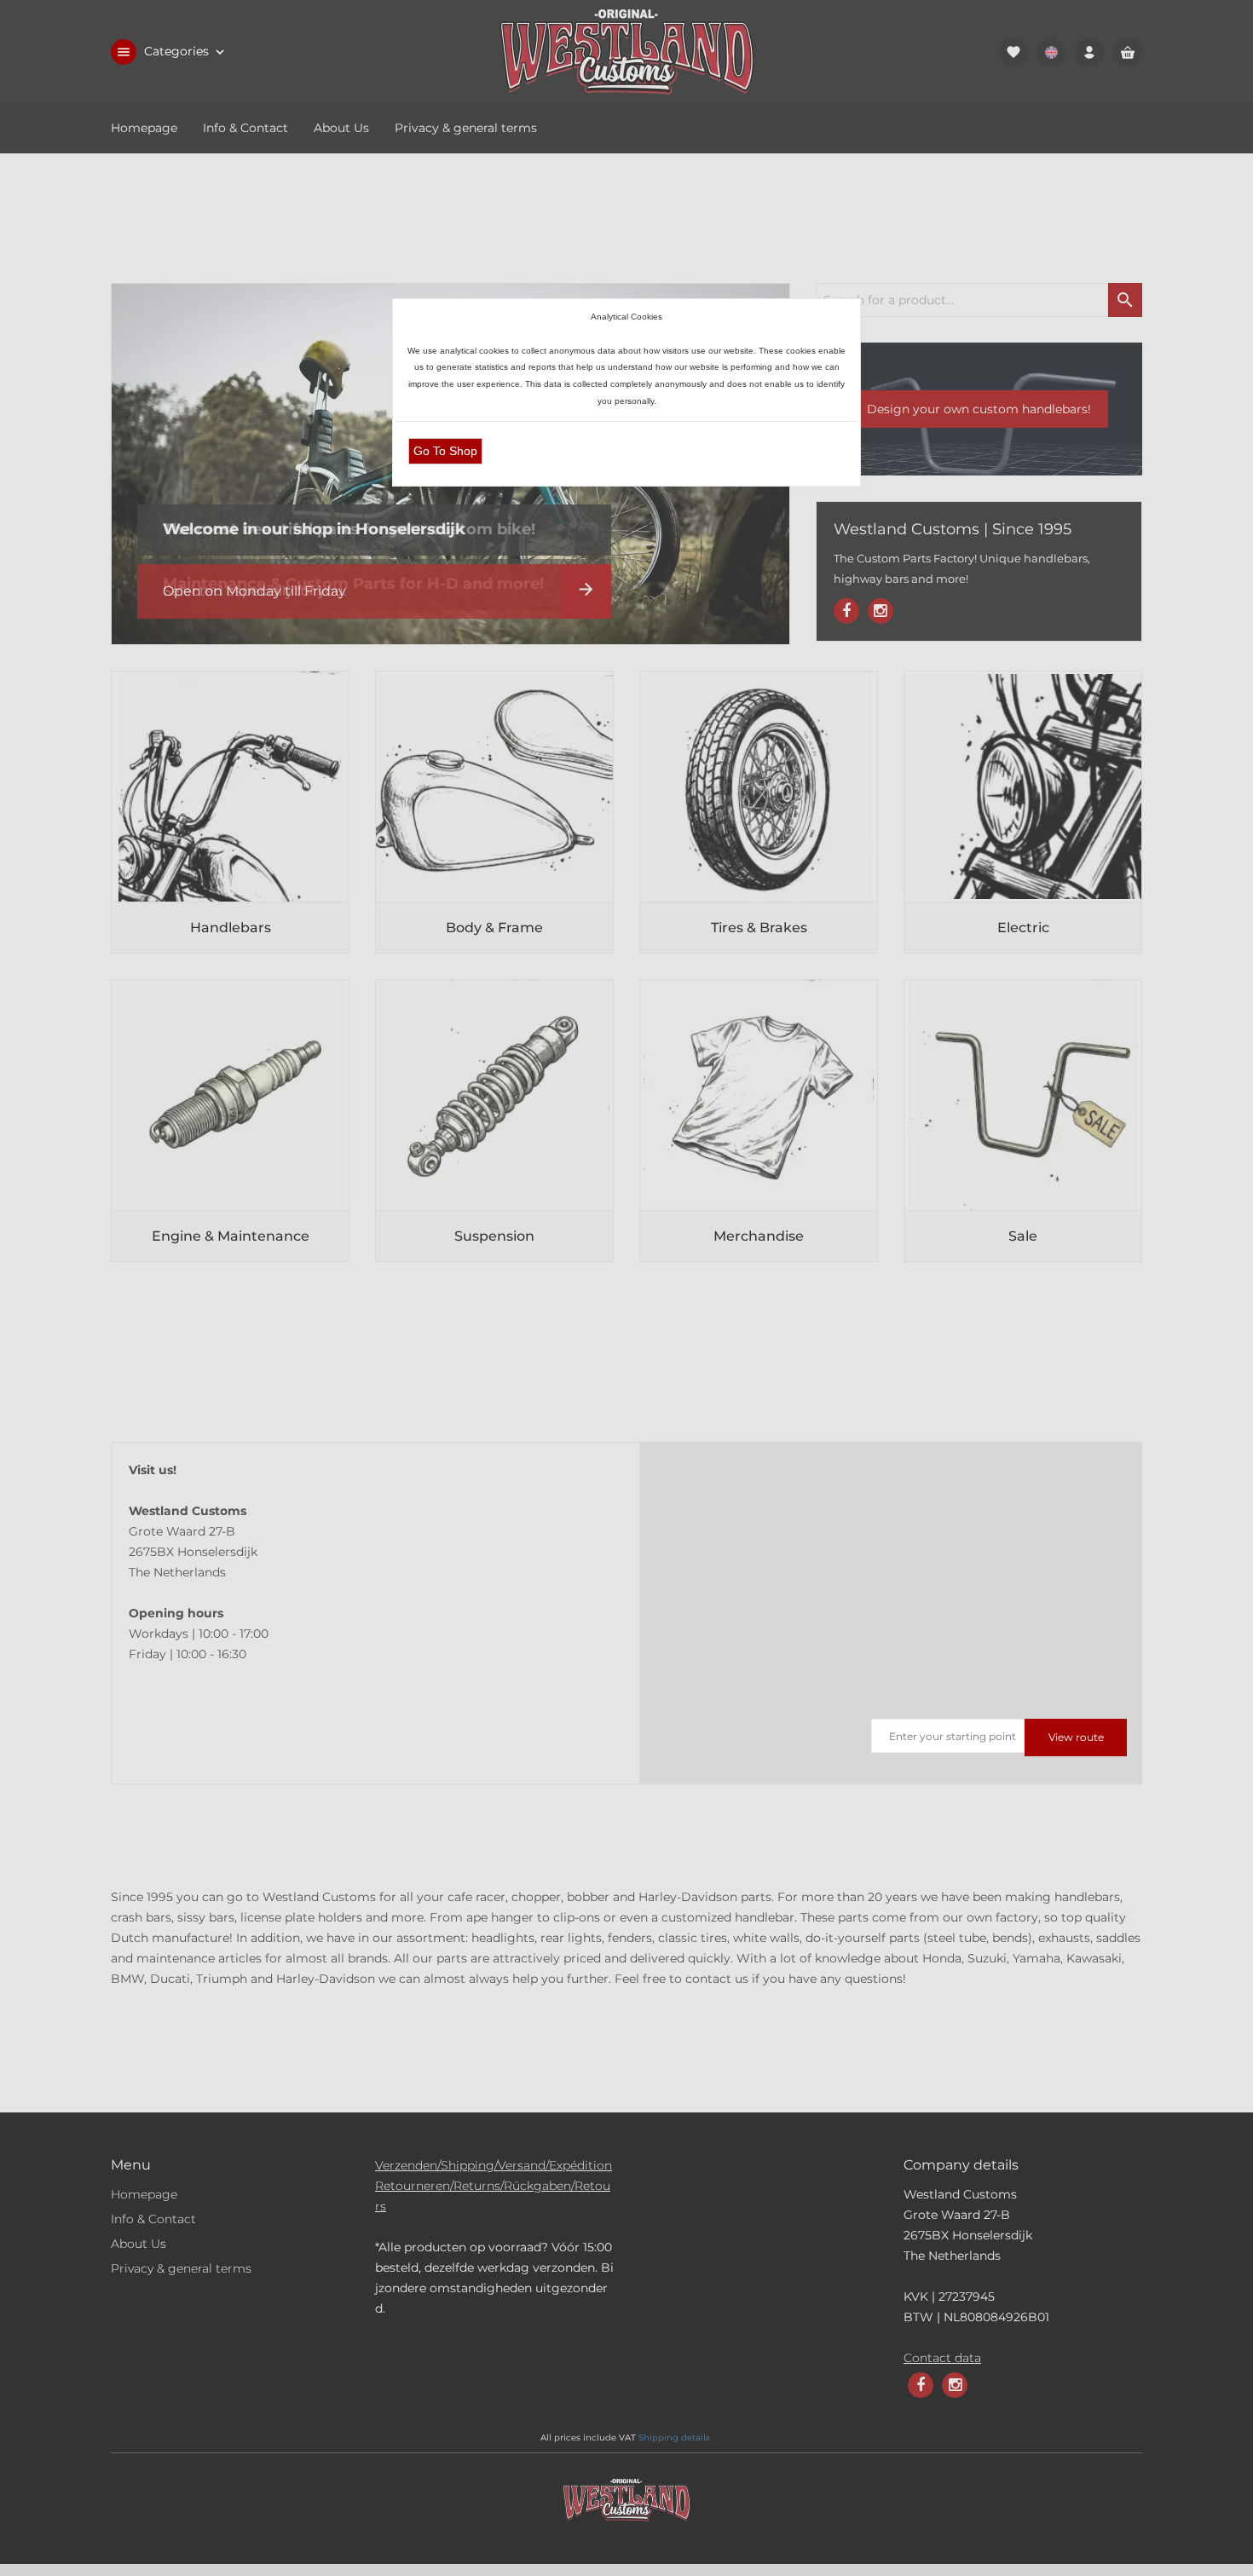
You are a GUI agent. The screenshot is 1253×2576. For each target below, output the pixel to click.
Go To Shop (445, 451)
